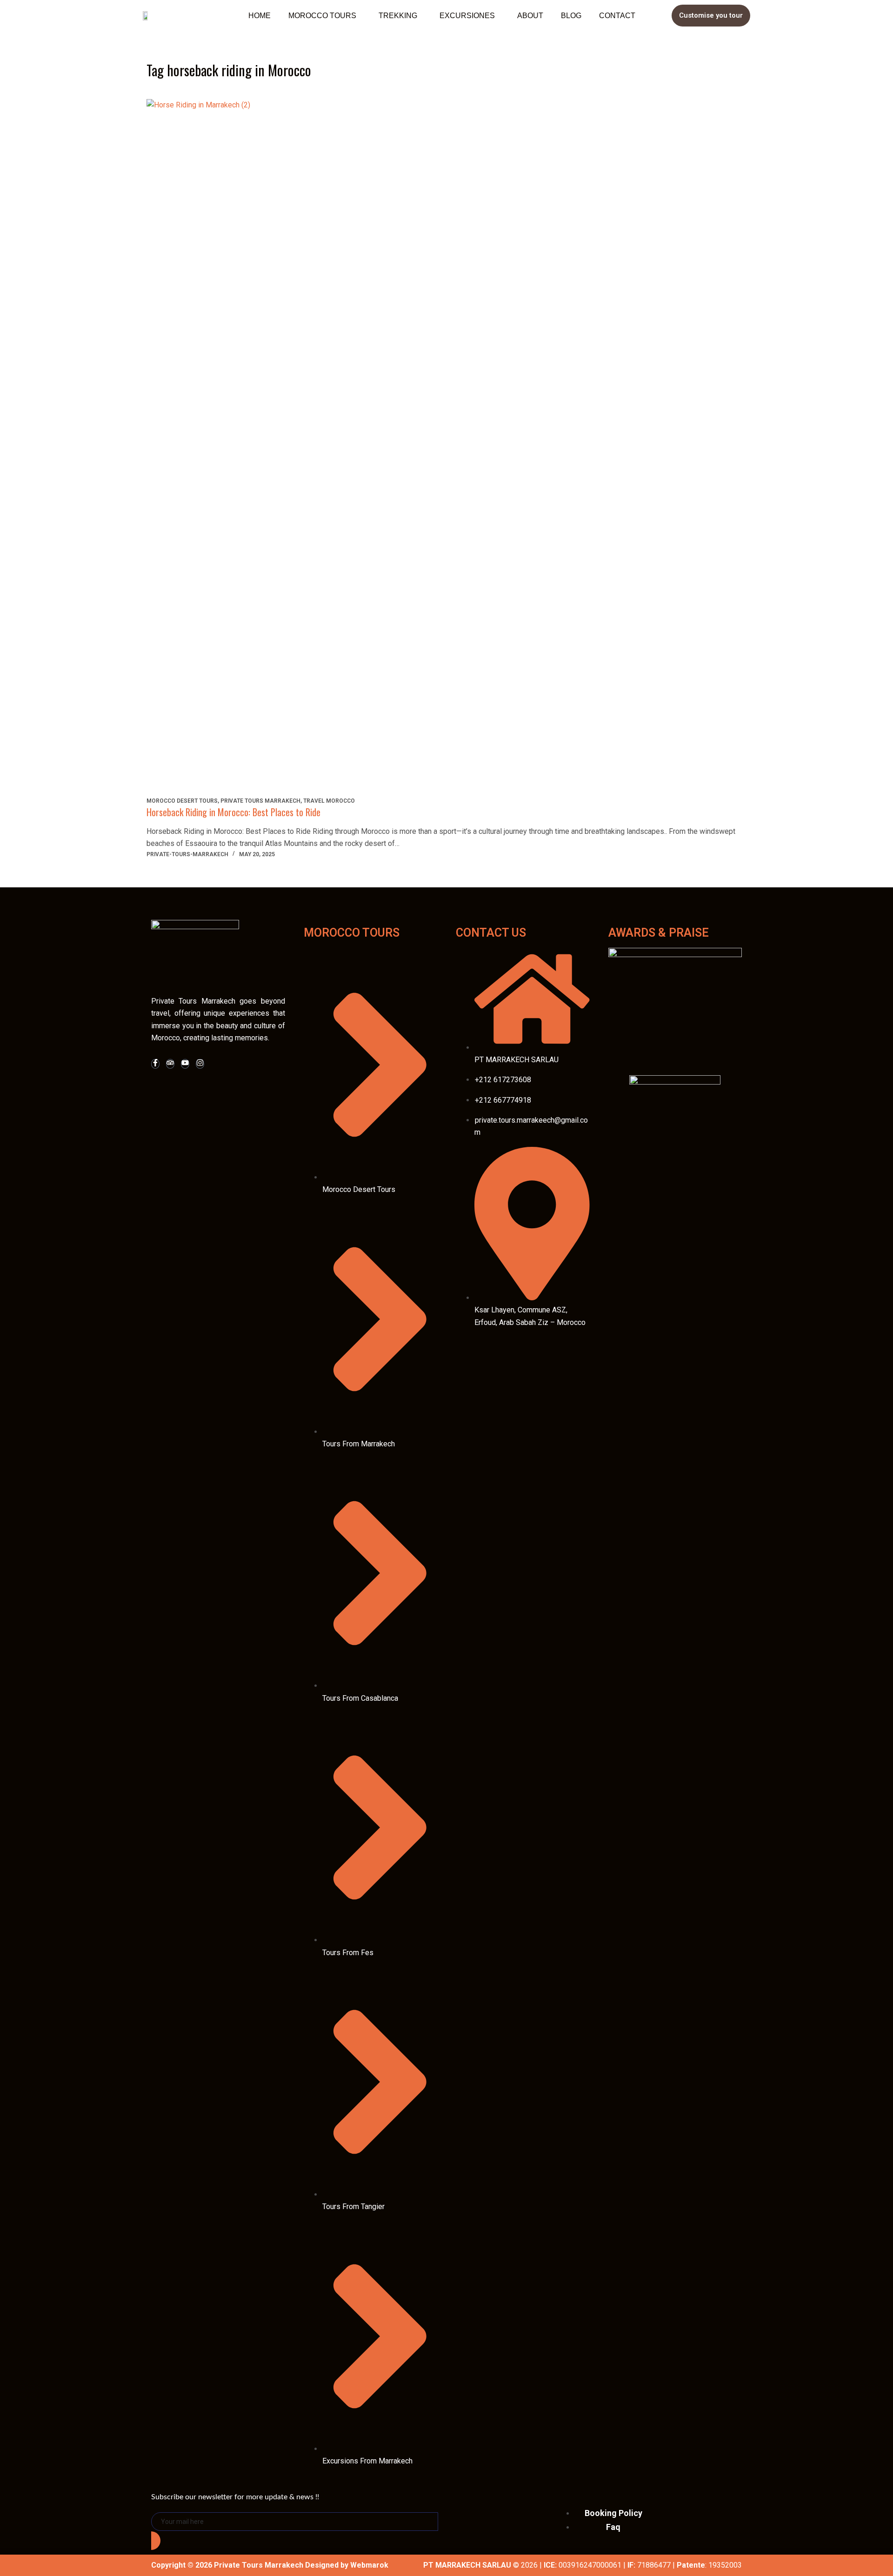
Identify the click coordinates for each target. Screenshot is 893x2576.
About (530, 16)
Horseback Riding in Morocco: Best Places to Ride (233, 812)
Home (260, 16)
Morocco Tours (322, 16)
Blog (571, 16)
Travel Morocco (329, 801)
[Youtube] (185, 1064)
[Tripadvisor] (170, 1064)
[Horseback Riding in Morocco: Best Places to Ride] (446, 448)
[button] (325, 16)
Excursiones (467, 16)
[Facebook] (155, 1064)
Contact (617, 16)
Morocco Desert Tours (182, 801)
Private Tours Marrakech (260, 801)
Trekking (398, 16)
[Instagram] (200, 1064)
